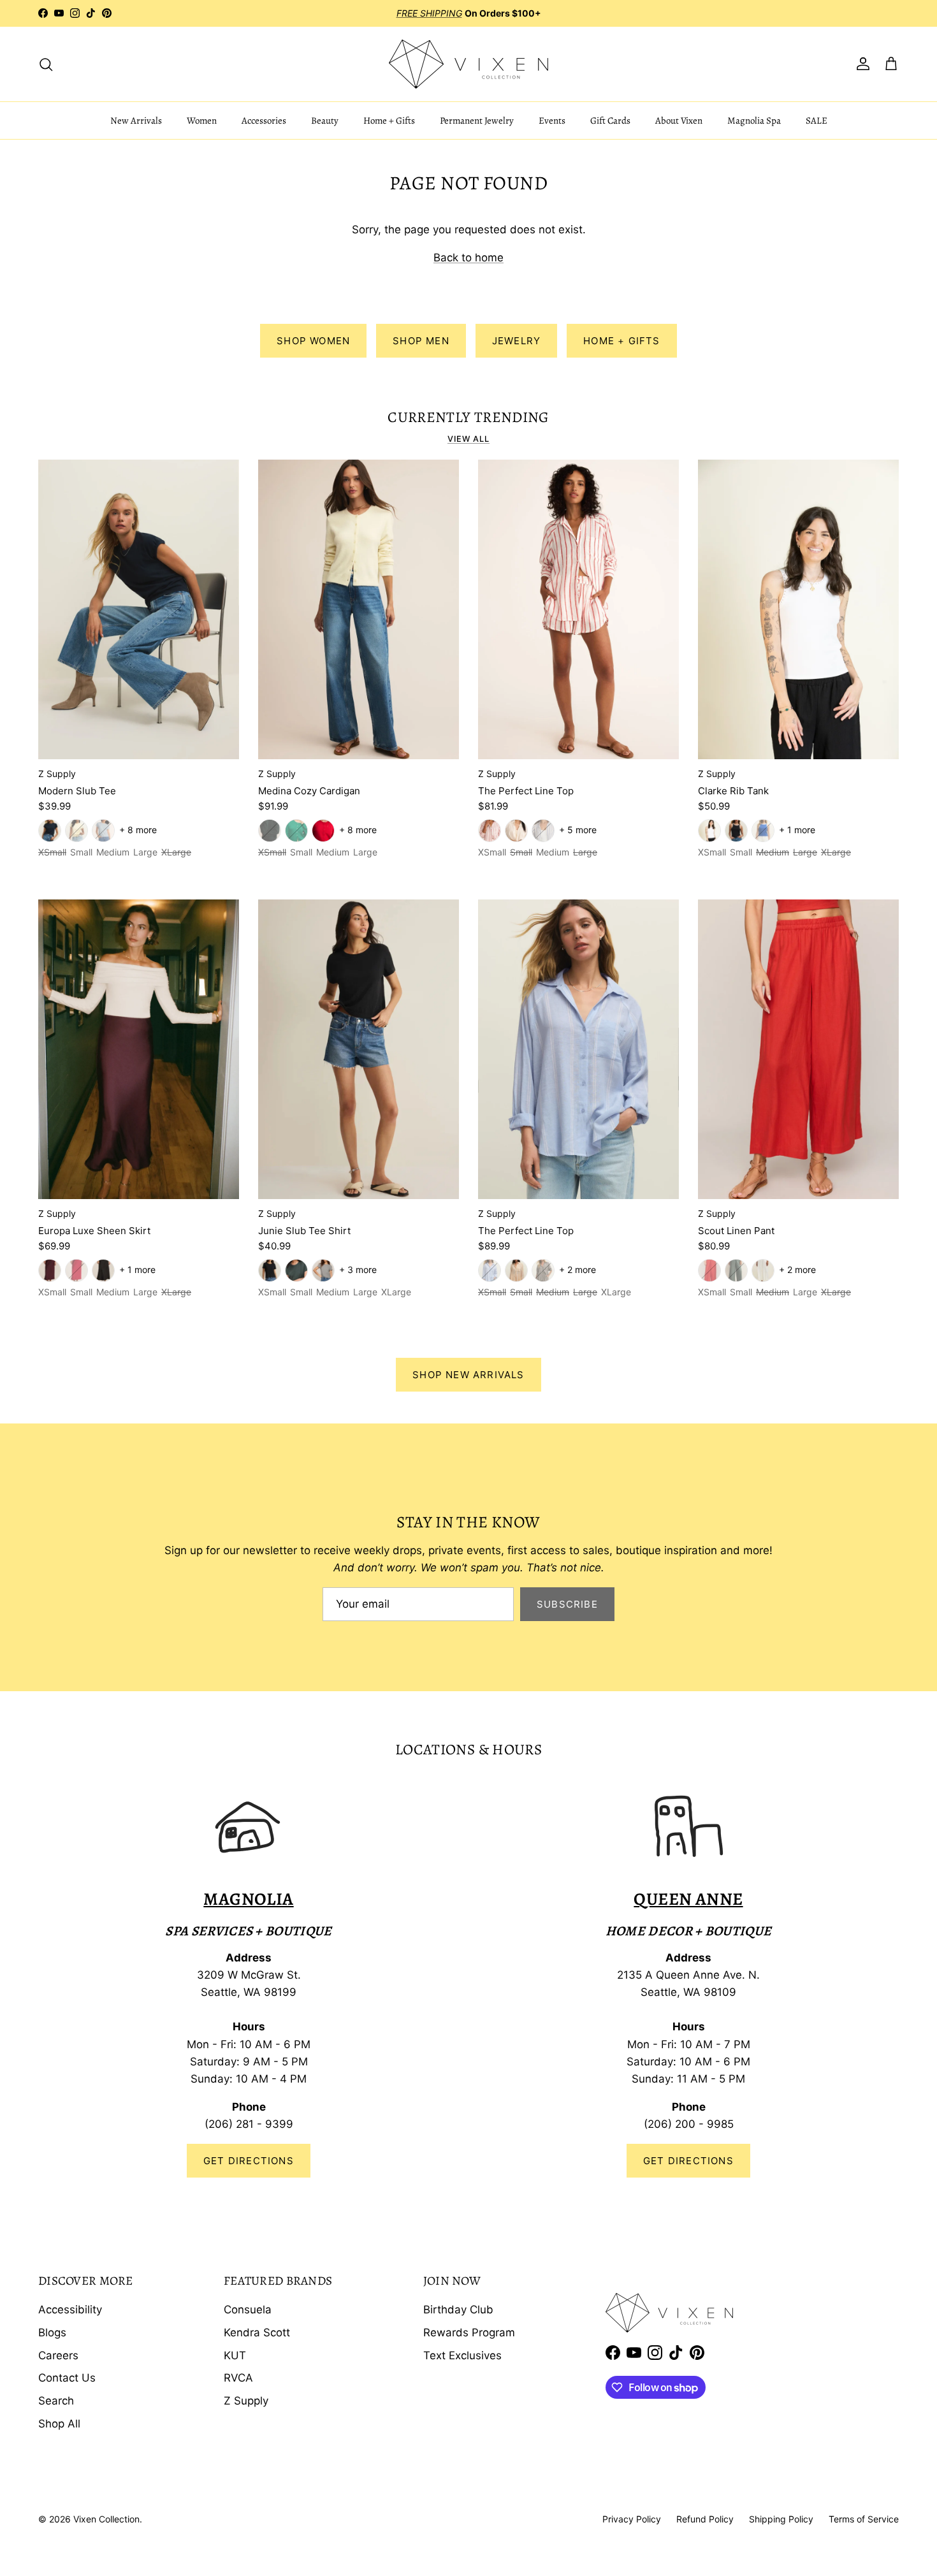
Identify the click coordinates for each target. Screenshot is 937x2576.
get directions (688, 2161)
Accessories (264, 120)
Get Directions (249, 2161)
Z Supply (246, 2401)
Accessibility (70, 2310)
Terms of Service (864, 2519)
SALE (817, 120)
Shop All (59, 2424)
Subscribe (567, 1604)
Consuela (248, 2310)
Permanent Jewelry (477, 120)
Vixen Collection (106, 2519)
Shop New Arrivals (468, 1375)
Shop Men (421, 341)
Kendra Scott (257, 2332)
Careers (58, 2355)
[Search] (46, 64)
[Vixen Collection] (468, 64)
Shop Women (313, 341)
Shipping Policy (781, 2519)
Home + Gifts (389, 120)
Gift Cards (610, 120)
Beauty (325, 120)
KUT (235, 2355)
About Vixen (679, 120)
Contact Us (67, 2378)
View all (468, 439)
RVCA (238, 2378)
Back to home (468, 258)
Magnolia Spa (754, 120)
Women (202, 120)
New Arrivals (136, 120)
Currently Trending (468, 418)
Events (552, 120)
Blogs (52, 2332)
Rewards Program (469, 2332)
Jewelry (516, 341)
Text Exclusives (462, 2355)
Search (56, 2401)
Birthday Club (458, 2310)
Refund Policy (705, 2519)
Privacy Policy (632, 2519)
